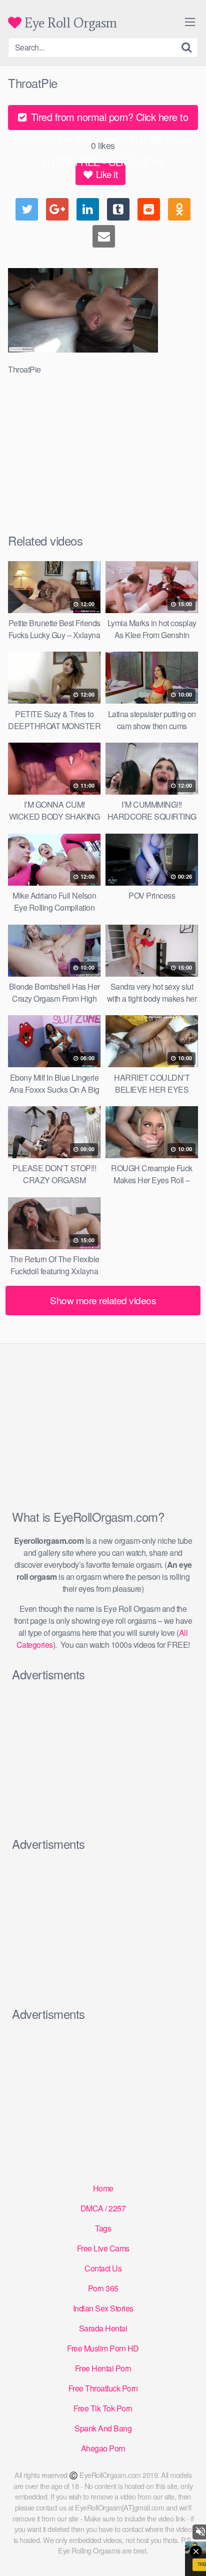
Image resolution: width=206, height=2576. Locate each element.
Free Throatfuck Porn (103, 2388)
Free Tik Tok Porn (103, 2408)
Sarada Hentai (103, 2328)
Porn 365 (103, 2288)
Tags (103, 2228)
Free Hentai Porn (103, 2368)
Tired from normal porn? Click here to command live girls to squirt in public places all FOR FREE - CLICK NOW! (103, 120)
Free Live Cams (103, 2248)
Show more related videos (103, 1300)
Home (103, 2188)
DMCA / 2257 (103, 2208)
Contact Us (103, 2268)
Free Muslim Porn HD (103, 2348)
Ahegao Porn (103, 2448)
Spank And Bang (103, 2428)
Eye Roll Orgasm (69, 23)
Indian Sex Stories (103, 2308)
